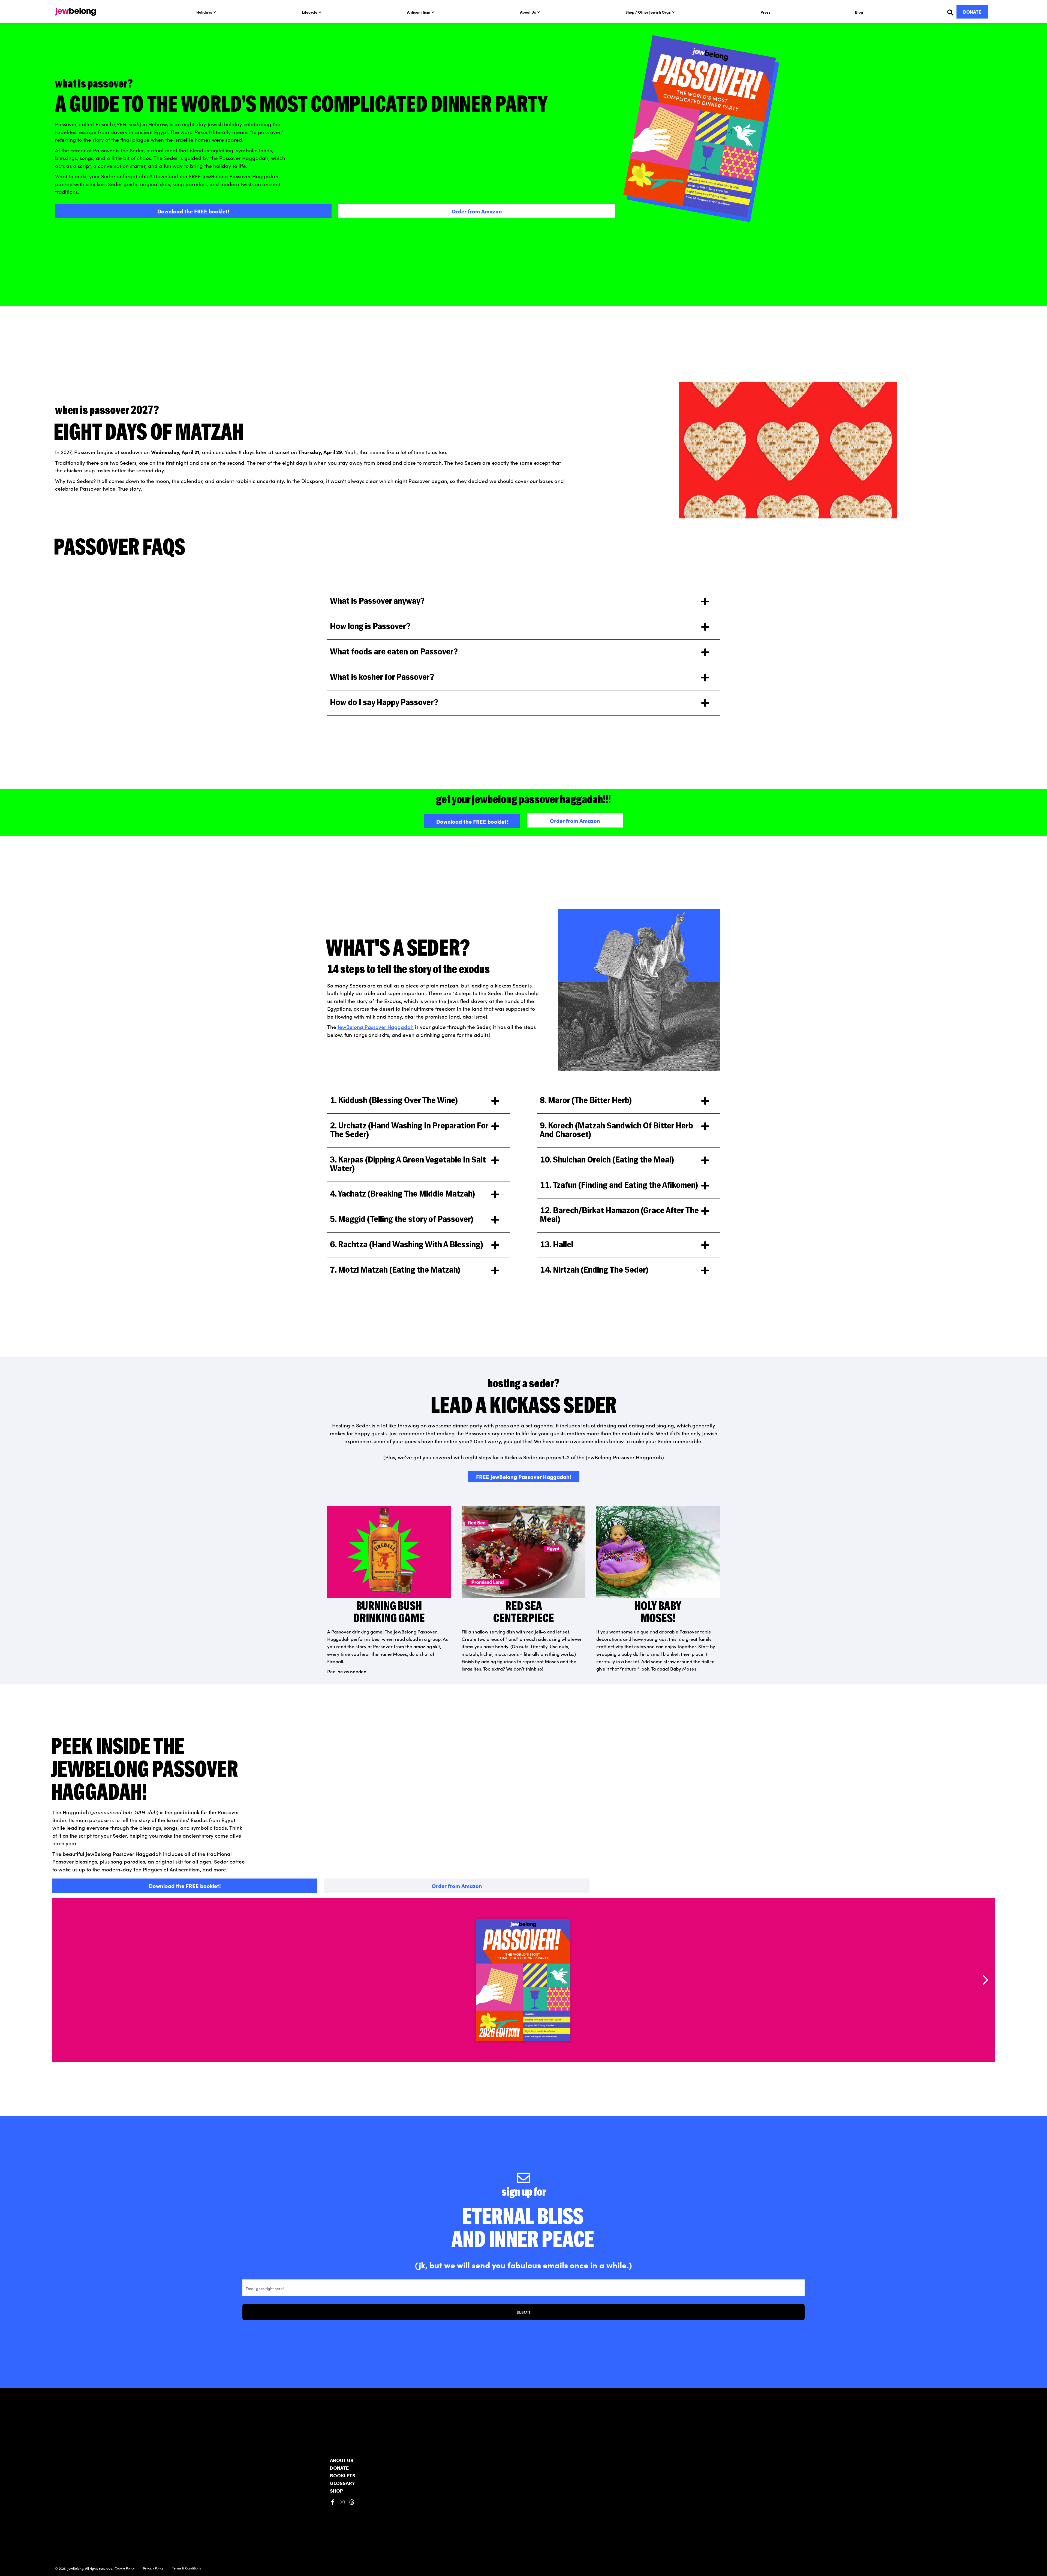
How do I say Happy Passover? (384, 703)
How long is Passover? (370, 627)
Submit (524, 2312)
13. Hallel (556, 1245)
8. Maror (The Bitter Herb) (586, 1101)
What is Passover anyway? (377, 602)
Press (765, 12)
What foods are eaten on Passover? (394, 652)
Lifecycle (310, 12)
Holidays (204, 12)
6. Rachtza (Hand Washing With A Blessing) (407, 1245)
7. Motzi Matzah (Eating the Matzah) (395, 1271)
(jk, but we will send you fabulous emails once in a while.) (523, 2265)
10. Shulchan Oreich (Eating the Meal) (607, 1160)
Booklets (343, 2476)
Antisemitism (419, 12)
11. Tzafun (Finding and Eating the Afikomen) (619, 1186)
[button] (523, 602)
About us (342, 2461)
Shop (336, 2492)
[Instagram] (342, 2502)
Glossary (342, 2484)
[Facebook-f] (333, 2502)
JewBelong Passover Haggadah (376, 1027)
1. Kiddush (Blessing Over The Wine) (394, 1101)
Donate (339, 2469)
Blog (859, 12)
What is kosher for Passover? (382, 678)
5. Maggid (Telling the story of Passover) (402, 1220)
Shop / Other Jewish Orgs (648, 12)
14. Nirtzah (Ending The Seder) (594, 1271)
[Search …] (950, 12)
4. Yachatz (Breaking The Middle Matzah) (402, 1195)
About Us (528, 12)
